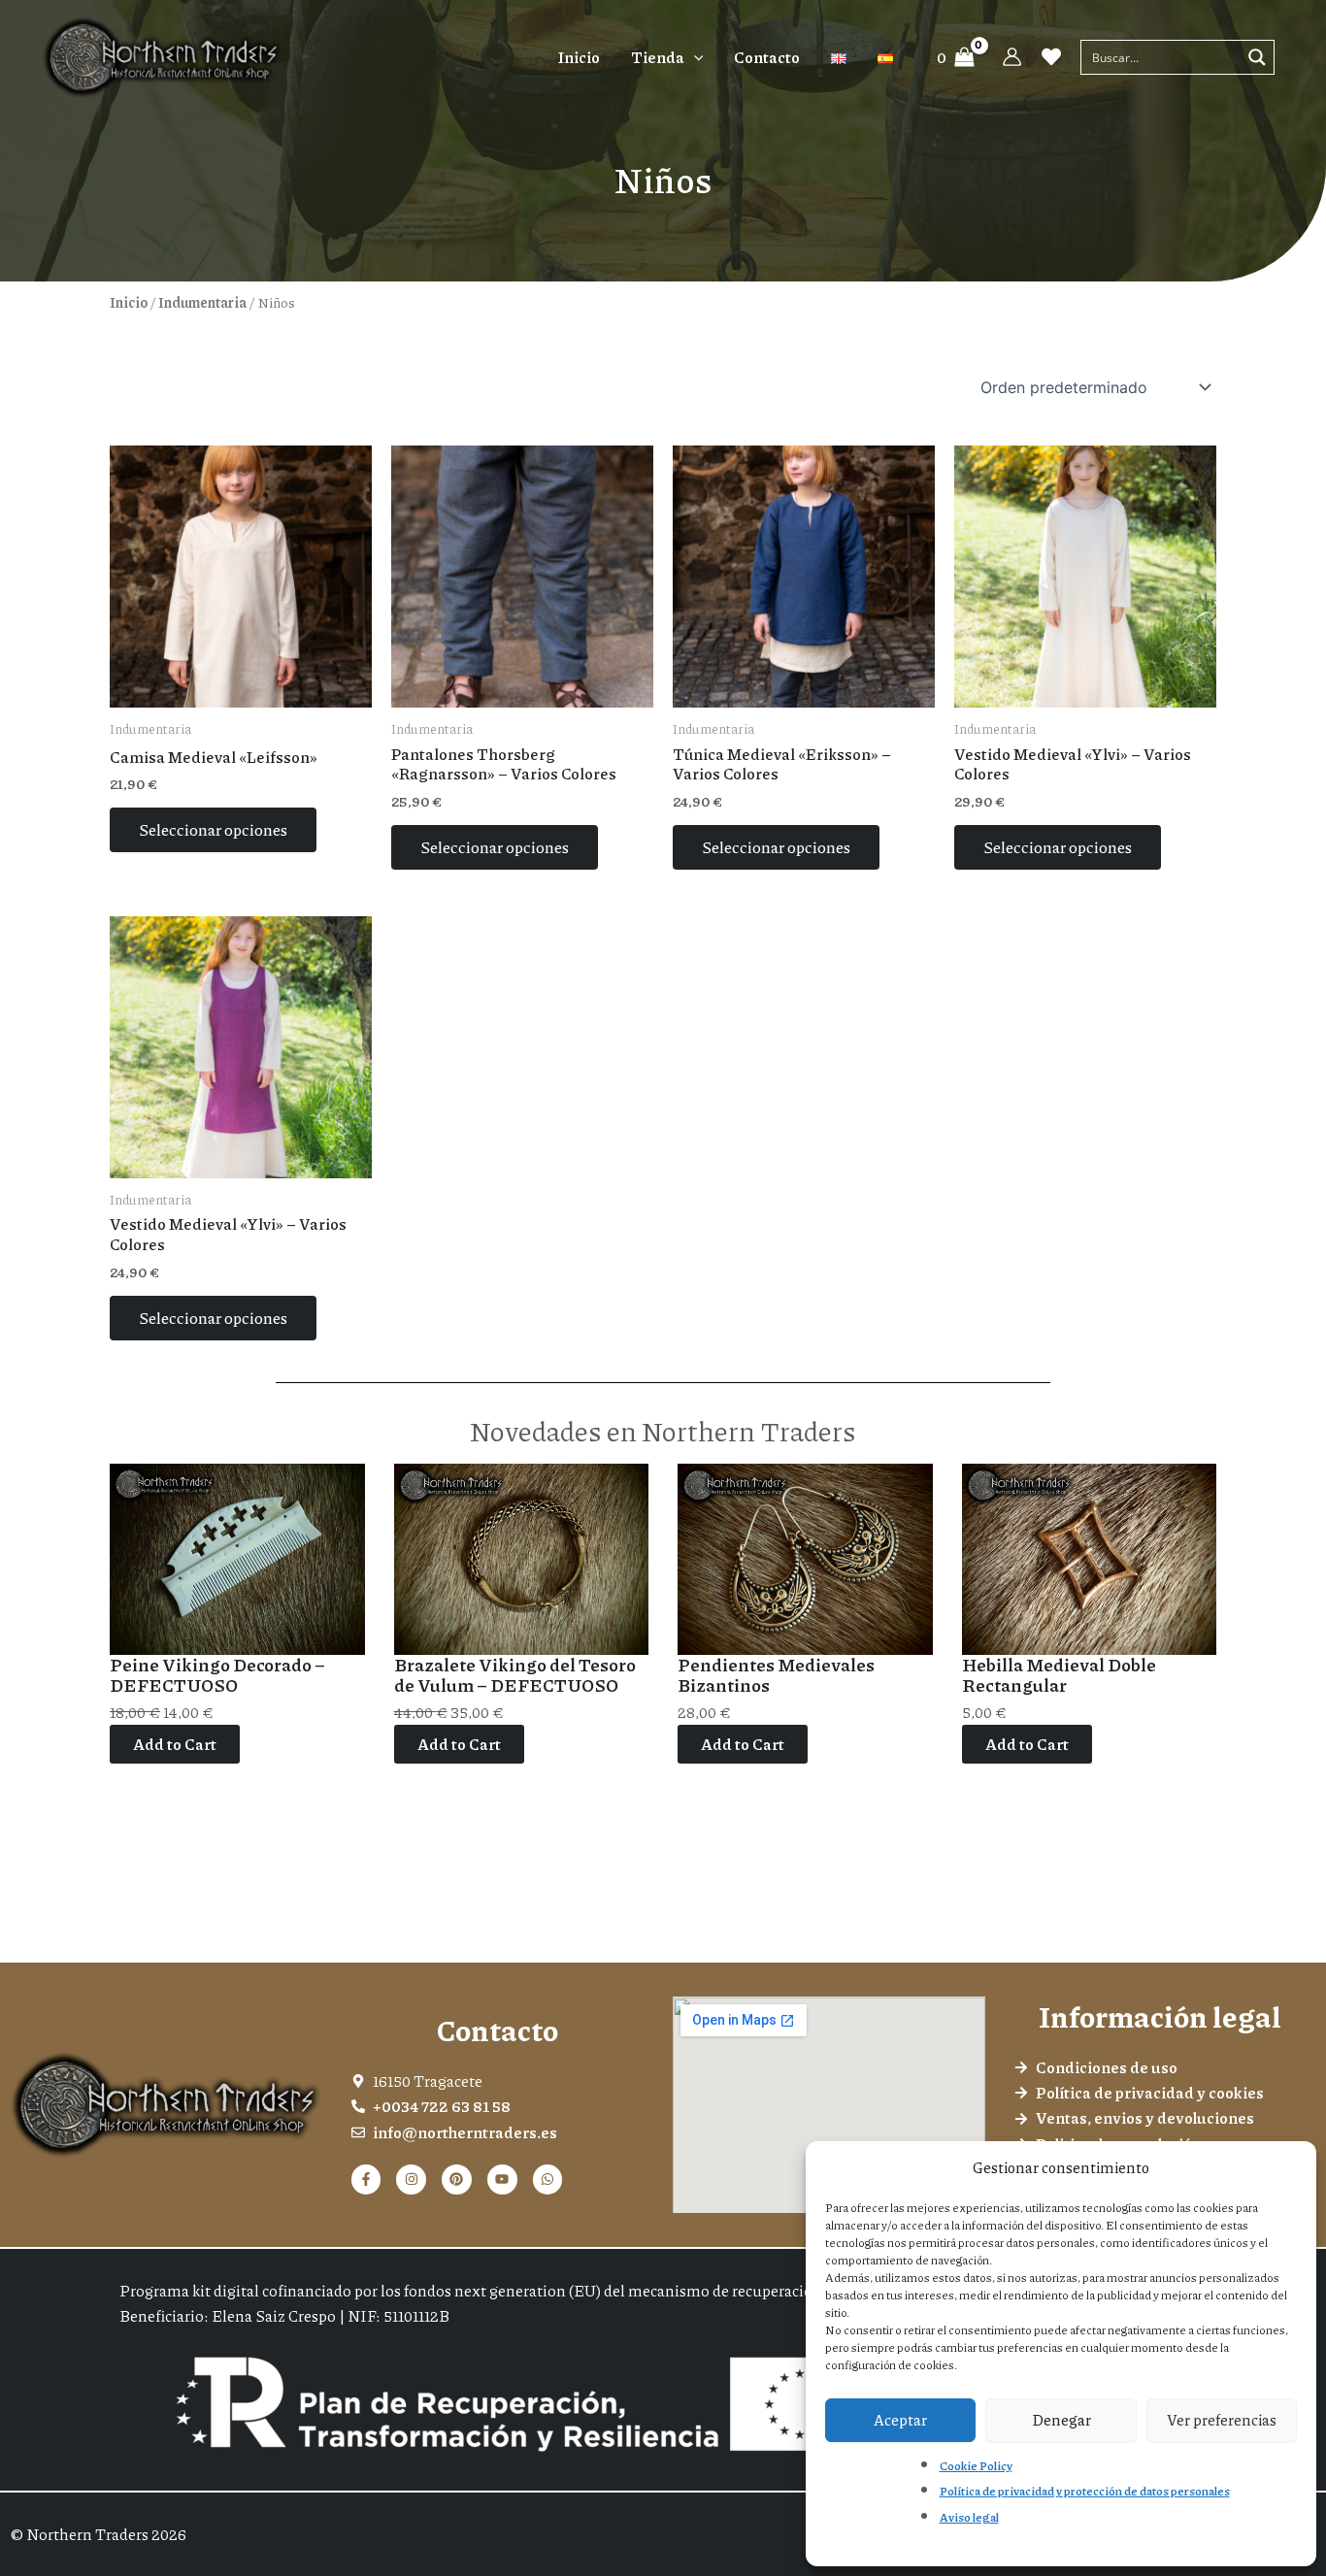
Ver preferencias (1222, 2420)
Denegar (1061, 2420)
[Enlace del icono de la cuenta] (1012, 57)
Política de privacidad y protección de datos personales (1085, 2491)
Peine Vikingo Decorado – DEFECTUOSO (217, 1675)
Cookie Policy (976, 2466)
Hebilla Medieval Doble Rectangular (1059, 1675)
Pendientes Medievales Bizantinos (776, 1675)
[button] (694, 57)
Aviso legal (969, 2517)
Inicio (129, 302)
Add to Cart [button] (175, 1744)
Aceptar (900, 2420)
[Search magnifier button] (1257, 57)
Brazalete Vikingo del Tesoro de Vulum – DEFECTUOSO (515, 1675)
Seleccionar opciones (213, 829)
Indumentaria (202, 302)
